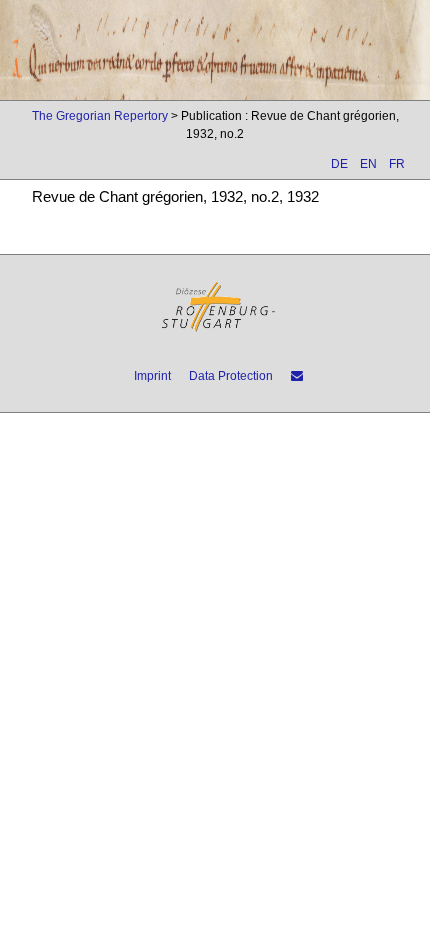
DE (339, 164)
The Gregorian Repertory (100, 116)
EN (368, 164)
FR (397, 164)
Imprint (152, 376)
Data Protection (231, 376)
